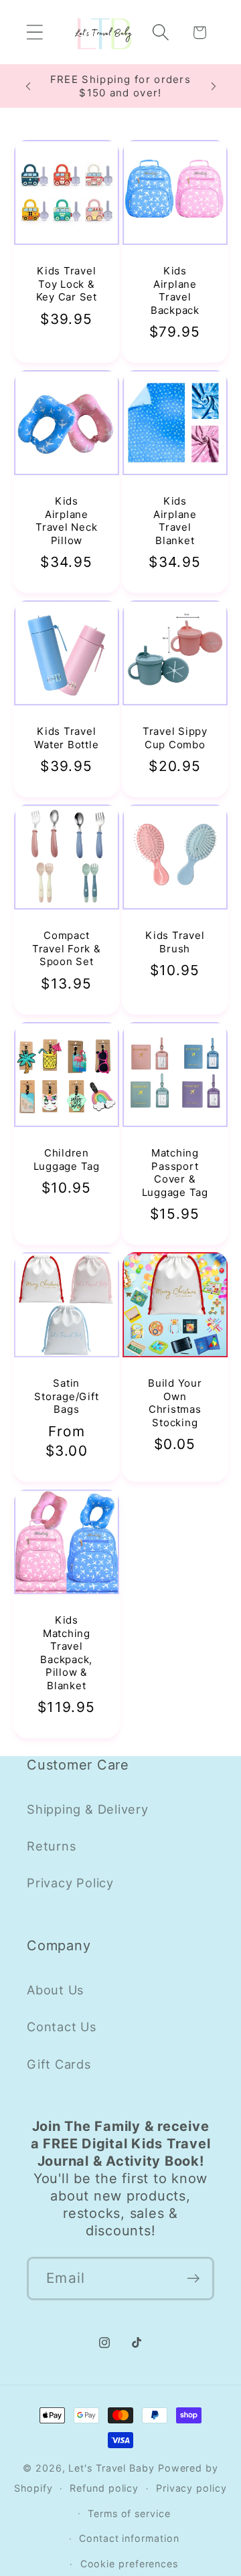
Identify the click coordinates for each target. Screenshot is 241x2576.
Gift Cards (59, 2064)
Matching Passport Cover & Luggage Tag (175, 1173)
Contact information (129, 2538)
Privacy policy (191, 2488)
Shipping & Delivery (88, 1809)
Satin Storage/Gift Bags (66, 1397)
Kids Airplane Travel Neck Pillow (66, 521)
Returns (52, 1846)
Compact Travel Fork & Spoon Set (66, 949)
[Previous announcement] (28, 86)
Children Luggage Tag (66, 1160)
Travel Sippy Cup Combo (175, 739)
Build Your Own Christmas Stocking (175, 1403)
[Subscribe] (193, 2279)
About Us (56, 1990)
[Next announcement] (214, 86)
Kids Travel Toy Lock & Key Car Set (66, 284)
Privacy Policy (70, 1883)
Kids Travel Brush (175, 943)
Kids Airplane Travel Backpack (175, 290)
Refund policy (104, 2488)
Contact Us (62, 2027)
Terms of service (129, 2513)
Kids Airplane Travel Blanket (175, 521)
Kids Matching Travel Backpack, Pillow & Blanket (66, 1653)
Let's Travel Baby (111, 2468)
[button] (34, 32)
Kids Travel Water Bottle (66, 739)
